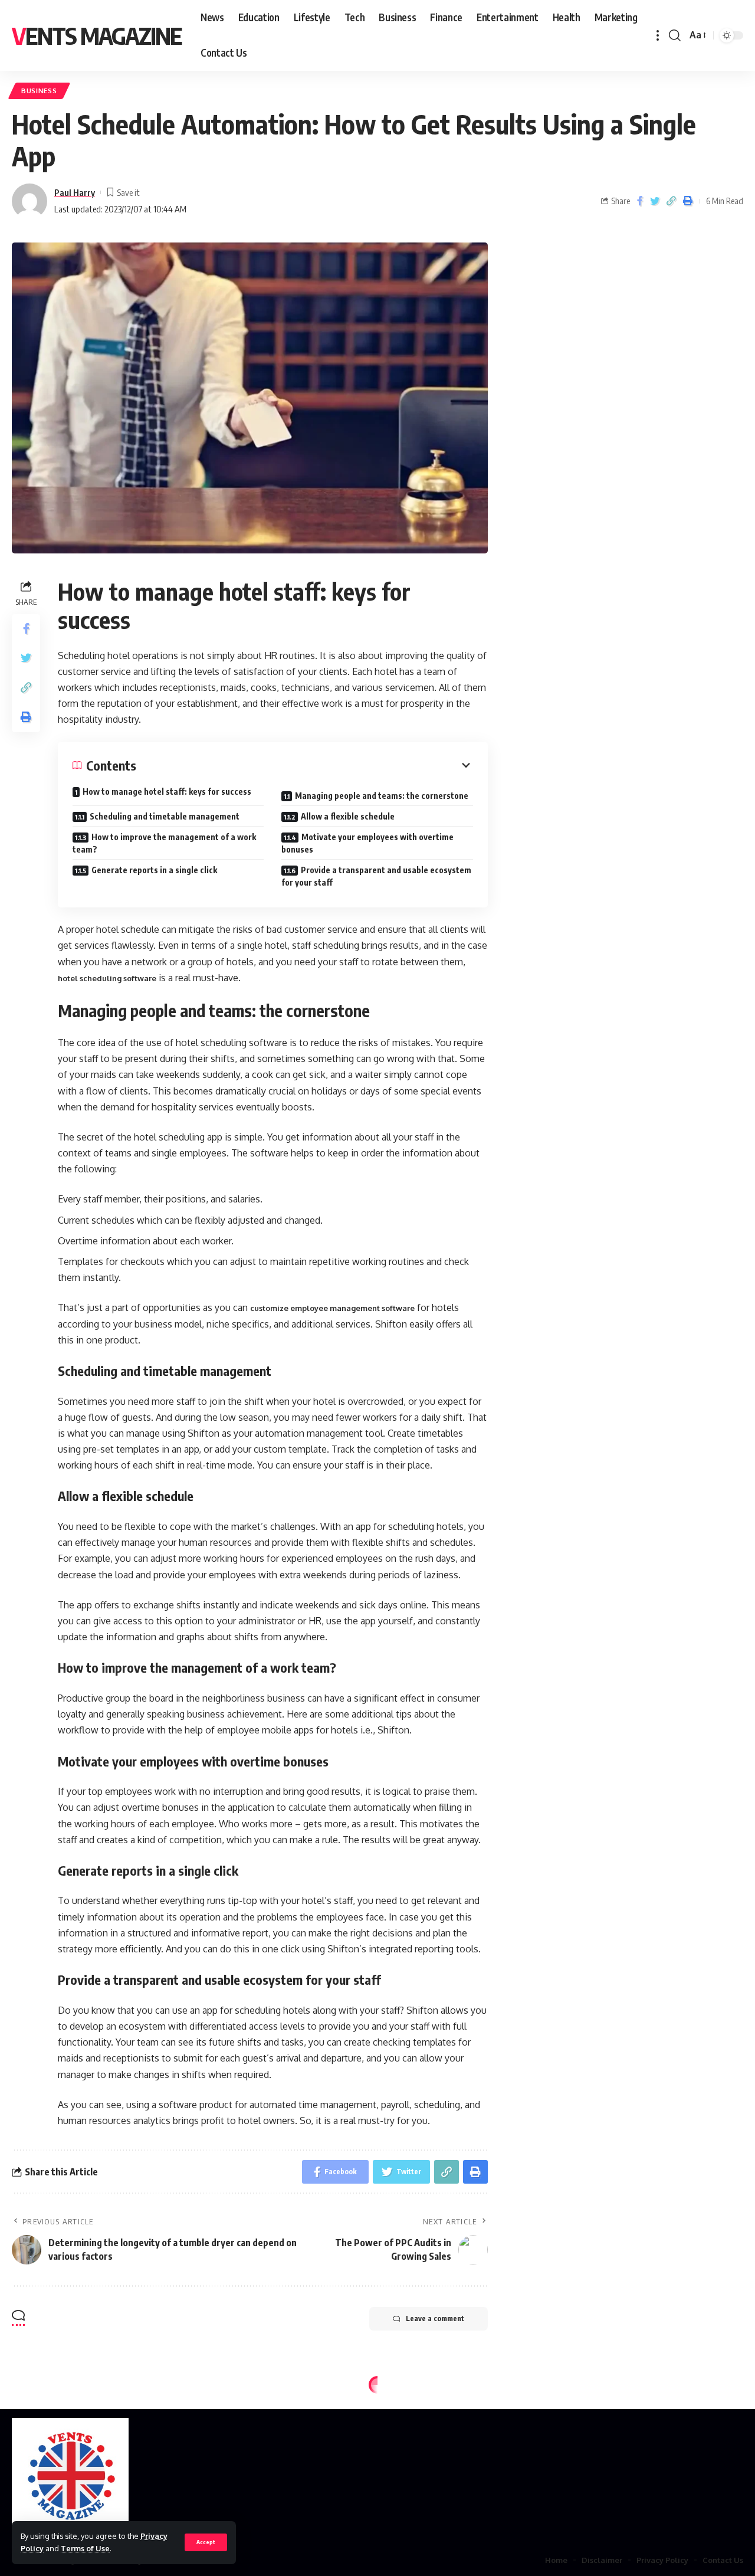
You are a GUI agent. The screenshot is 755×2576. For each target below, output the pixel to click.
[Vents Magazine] (70, 2477)
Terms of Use (85, 2548)
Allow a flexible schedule (348, 816)
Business (39, 91)
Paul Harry (75, 192)
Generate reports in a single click (154, 870)
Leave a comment (435, 2318)
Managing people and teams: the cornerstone (382, 796)
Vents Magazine (97, 35)
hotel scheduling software (107, 978)
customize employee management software (332, 1308)
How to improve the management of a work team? (164, 843)
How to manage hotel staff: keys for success (167, 792)
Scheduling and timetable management (165, 816)
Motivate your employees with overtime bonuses (367, 843)
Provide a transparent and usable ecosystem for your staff (376, 876)
